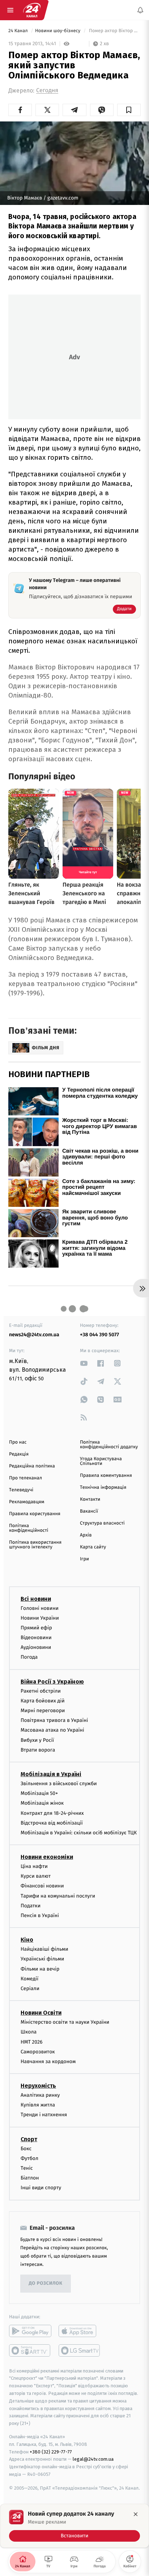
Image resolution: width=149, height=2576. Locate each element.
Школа (29, 2032)
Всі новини (36, 1599)
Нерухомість (38, 2086)
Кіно (27, 1940)
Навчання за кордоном (48, 2061)
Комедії (29, 1979)
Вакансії (89, 1511)
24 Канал (19, 31)
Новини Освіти (41, 2013)
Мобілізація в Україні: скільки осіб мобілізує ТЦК (79, 1833)
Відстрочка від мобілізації (52, 1823)
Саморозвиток (38, 2052)
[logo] (32, 10)
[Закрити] (136, 2514)
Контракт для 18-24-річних (52, 1813)
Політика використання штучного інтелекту (35, 1545)
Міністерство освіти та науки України (65, 2022)
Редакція (19, 1454)
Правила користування (35, 1514)
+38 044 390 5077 (99, 1335)
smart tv (30, 2350)
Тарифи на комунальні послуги (58, 1896)
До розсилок (46, 2283)
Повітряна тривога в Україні (54, 1720)
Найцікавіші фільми (44, 1949)
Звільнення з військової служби (59, 1784)
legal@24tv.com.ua (93, 2459)
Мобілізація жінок (42, 1803)
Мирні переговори (43, 1711)
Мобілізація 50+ (39, 1793)
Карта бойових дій (43, 1701)
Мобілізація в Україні (51, 1774)
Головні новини (40, 1608)
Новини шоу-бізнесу (58, 31)
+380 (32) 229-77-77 (51, 2452)
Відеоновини (36, 1638)
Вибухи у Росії (37, 1740)
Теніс (27, 2168)
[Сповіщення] (140, 10)
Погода (29, 1657)
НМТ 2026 (32, 2042)
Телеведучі (21, 1490)
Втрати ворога (38, 1750)
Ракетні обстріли (41, 1691)
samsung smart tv (80, 2350)
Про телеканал (25, 1478)
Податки (31, 1906)
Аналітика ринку (40, 2095)
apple (80, 2331)
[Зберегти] (129, 110)
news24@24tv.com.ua (34, 1335)
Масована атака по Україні (52, 1730)
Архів (86, 1535)
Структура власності (102, 1523)
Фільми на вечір (40, 1969)
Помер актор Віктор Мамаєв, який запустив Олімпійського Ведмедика (114, 31)
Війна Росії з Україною (52, 1682)
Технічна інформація (103, 1488)
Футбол (29, 2158)
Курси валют (36, 1876)
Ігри (84, 1559)
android (30, 2331)
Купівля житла (38, 2105)
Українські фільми (42, 1959)
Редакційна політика (32, 1466)
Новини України (40, 1618)
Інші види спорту (41, 2188)
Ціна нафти (34, 1866)
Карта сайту (93, 1547)
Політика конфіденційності (29, 1528)
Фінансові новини (42, 1886)
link (84, 1363)
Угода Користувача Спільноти (101, 1461)
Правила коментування (106, 1476)
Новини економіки (47, 1857)
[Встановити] (74, 2526)
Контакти (90, 1499)
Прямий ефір (36, 1628)
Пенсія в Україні (40, 1915)
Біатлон (30, 2178)
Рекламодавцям (27, 1502)
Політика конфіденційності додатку (109, 1445)
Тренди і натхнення (44, 2115)
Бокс (26, 2149)
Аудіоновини (36, 1647)
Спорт (29, 2139)
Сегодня (47, 91)
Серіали (30, 1988)
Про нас (18, 1442)
